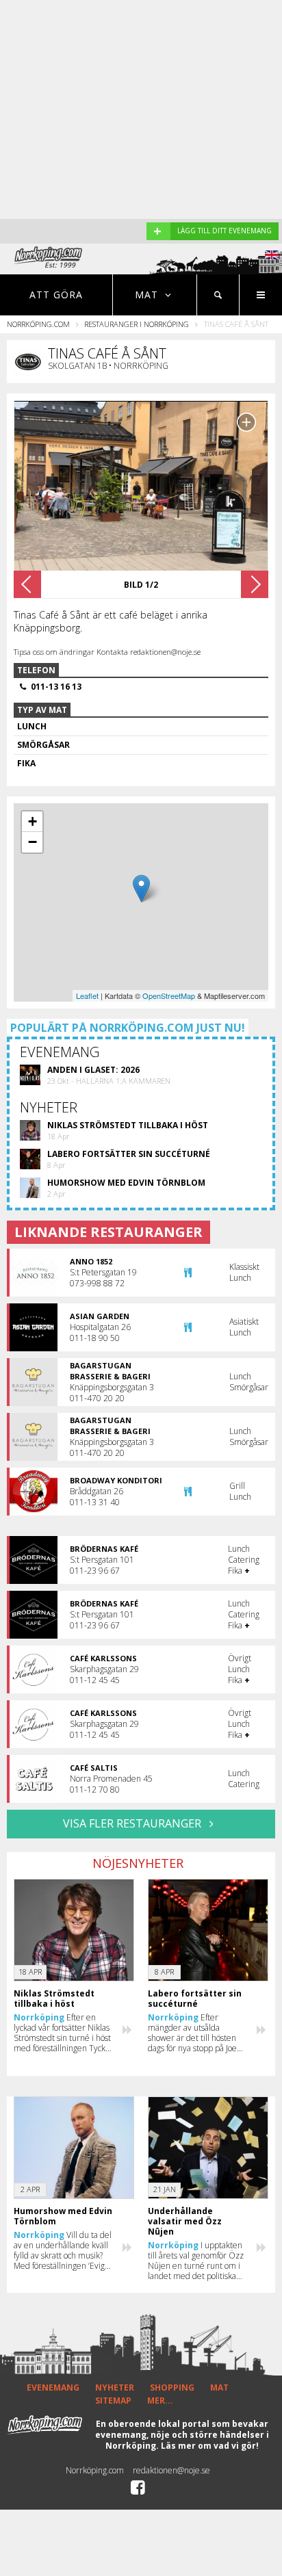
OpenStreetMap (169, 996)
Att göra (56, 295)
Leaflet (87, 996)
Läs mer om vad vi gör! (210, 2446)
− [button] (33, 842)
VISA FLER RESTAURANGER (133, 1823)
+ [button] (33, 821)
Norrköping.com (38, 324)
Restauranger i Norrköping (137, 324)
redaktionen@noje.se (171, 2470)
